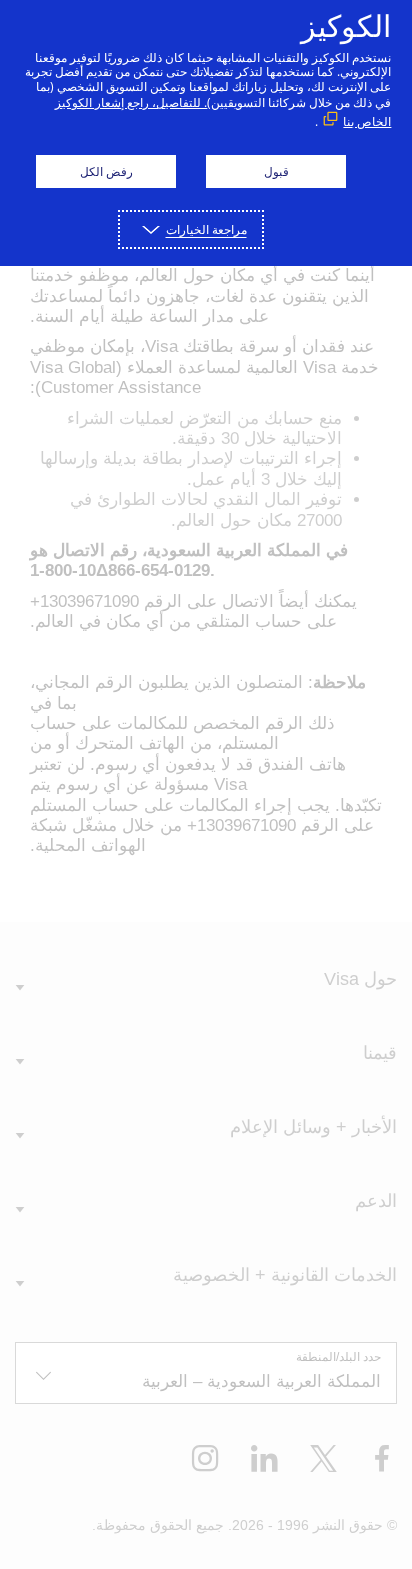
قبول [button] (276, 171)
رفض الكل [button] (106, 171)
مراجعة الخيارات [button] (206, 229)
